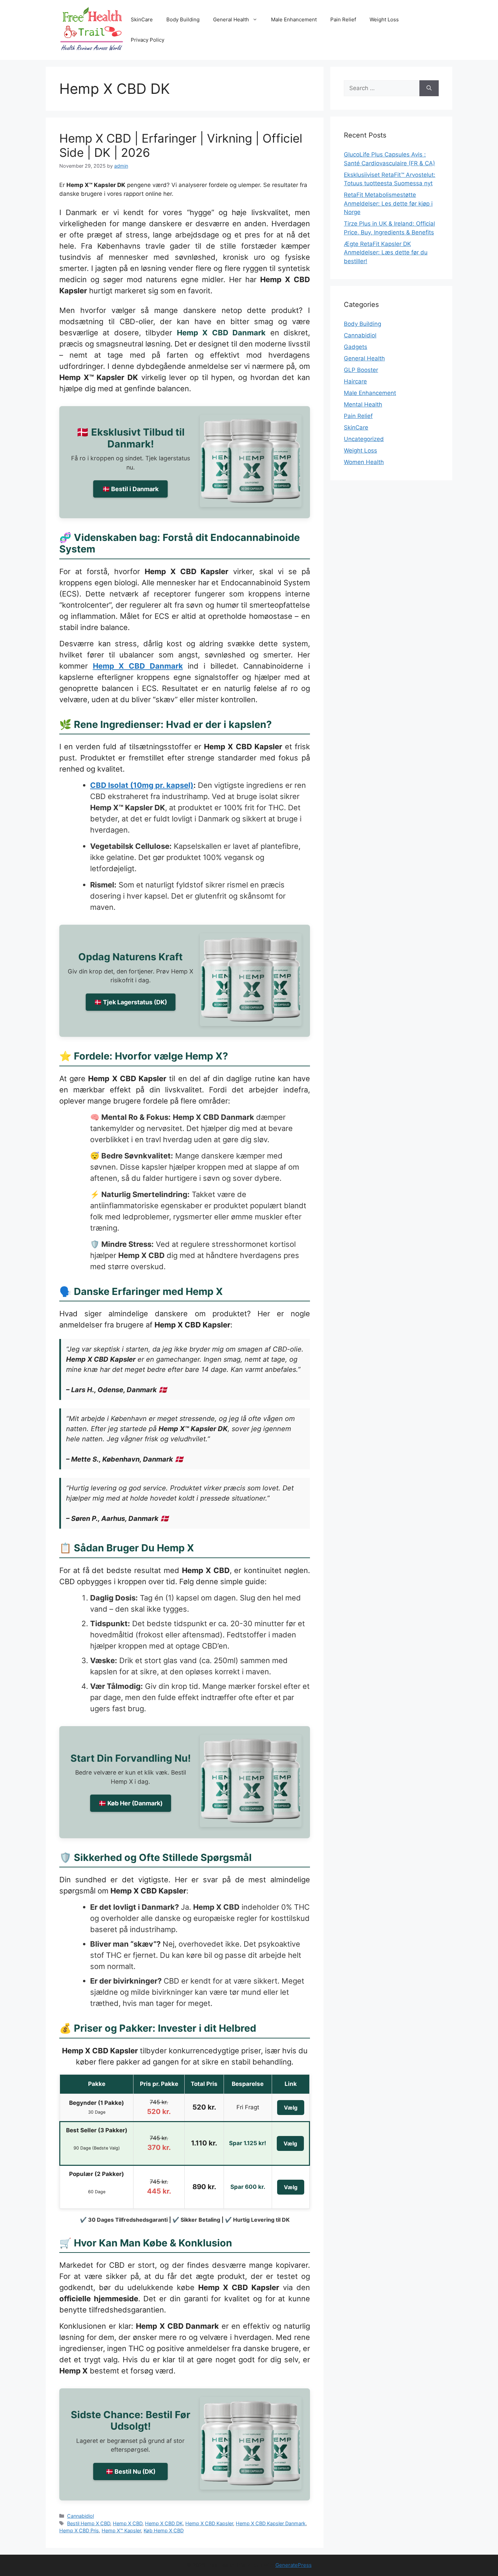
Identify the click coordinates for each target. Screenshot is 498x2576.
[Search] (429, 88)
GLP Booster (361, 370)
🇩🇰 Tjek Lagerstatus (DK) (131, 1002)
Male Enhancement (294, 19)
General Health (231, 19)
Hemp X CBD (128, 2523)
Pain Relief (343, 19)
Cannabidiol (80, 2516)
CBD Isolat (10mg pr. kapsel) (142, 785)
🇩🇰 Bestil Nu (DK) (131, 2472)
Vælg (291, 2108)
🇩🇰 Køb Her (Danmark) (131, 1803)
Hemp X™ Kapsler (121, 2530)
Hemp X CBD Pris (79, 2530)
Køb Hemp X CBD (164, 2530)
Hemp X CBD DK (164, 2523)
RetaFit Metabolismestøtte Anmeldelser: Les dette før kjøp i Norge (388, 203)
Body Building (183, 19)
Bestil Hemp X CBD (89, 2523)
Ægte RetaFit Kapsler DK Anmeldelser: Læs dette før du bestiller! (386, 253)
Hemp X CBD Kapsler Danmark (271, 2523)
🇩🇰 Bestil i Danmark (130, 489)
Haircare (355, 381)
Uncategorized (364, 439)
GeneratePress (294, 2565)
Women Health (364, 462)
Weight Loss (384, 19)
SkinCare (142, 19)
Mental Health (363, 404)
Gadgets (356, 347)
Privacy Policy (148, 40)
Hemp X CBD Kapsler (209, 2523)
